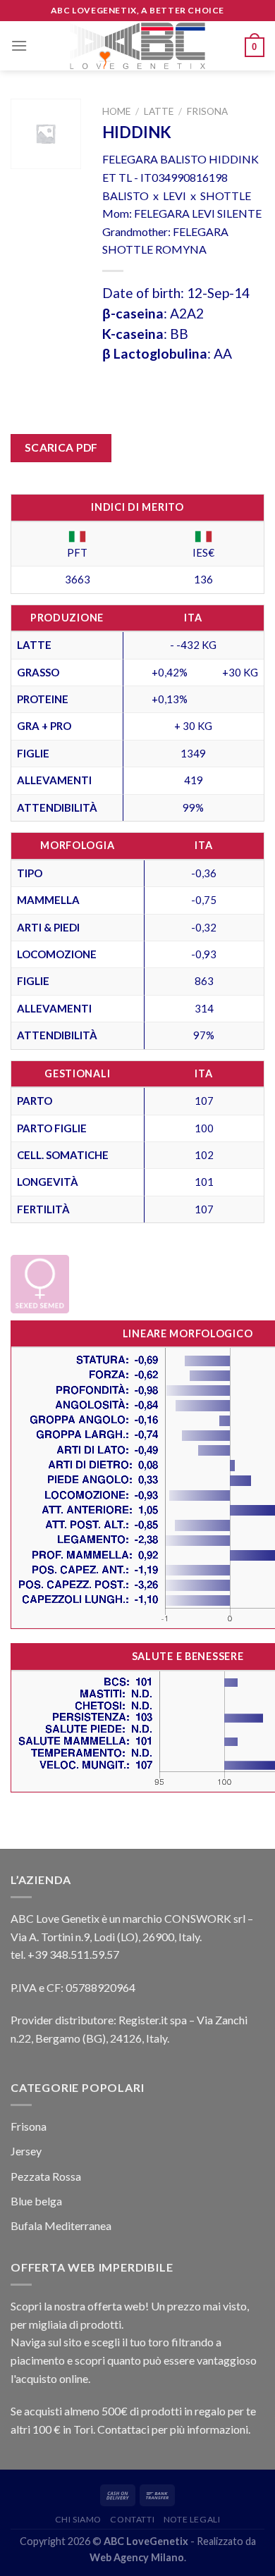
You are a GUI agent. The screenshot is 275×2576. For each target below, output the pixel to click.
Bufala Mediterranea (61, 2225)
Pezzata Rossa (46, 2176)
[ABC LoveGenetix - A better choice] (138, 46)
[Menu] (19, 45)
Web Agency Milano (137, 2557)
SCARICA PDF (61, 447)
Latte (159, 111)
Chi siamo (79, 2519)
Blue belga (36, 2201)
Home (116, 111)
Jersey (26, 2151)
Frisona (207, 111)
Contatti (132, 2519)
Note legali (192, 2519)
